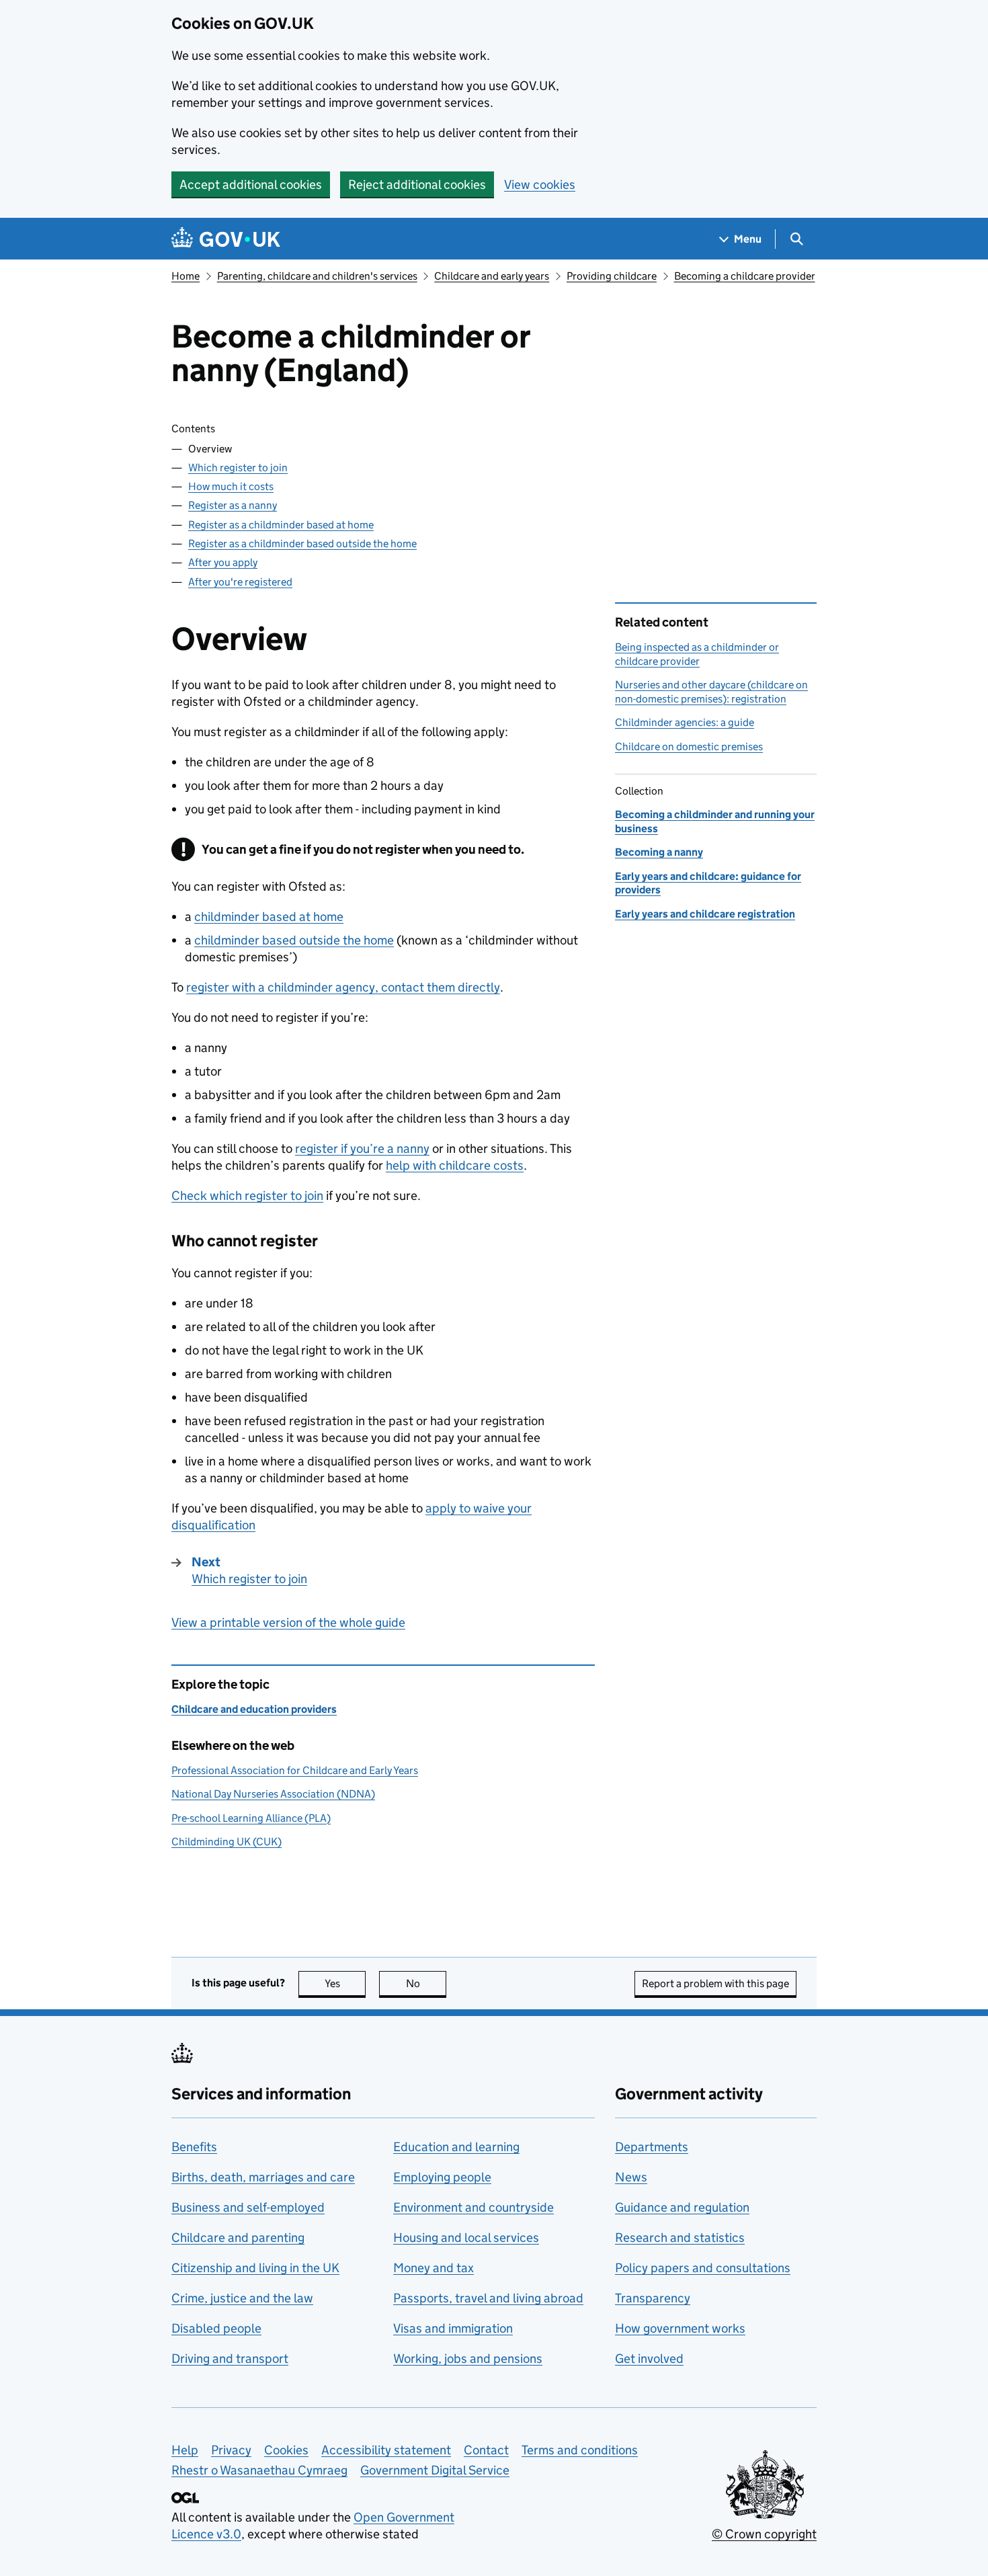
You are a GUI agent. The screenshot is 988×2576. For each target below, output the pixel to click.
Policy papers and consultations (703, 2268)
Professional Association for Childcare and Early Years (295, 1770)
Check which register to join (247, 1196)
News (631, 2177)
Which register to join (238, 468)
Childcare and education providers (254, 1709)
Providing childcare (612, 276)
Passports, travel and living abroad (488, 2298)
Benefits (194, 2147)
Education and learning (456, 2147)
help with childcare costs (455, 1165)
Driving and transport (230, 2359)
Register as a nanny (233, 505)
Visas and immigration (453, 2328)
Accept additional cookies (251, 185)
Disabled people (216, 2328)
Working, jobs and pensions (468, 2359)
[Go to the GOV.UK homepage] (226, 239)
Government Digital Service (435, 2470)
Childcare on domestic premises (689, 747)
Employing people (442, 2177)
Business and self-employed (248, 2207)
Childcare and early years (492, 276)
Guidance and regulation (682, 2207)
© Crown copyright (764, 2534)
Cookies (286, 2450)
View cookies (540, 185)
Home (186, 276)
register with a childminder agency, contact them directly (343, 987)
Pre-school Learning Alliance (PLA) (251, 1818)
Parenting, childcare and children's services (317, 276)
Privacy (231, 2450)
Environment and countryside (474, 2207)
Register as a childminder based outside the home (302, 544)
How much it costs (231, 486)
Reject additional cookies (417, 185)
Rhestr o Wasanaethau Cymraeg (259, 2470)
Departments (652, 2147)
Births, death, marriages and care (263, 2177)
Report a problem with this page (715, 1983)
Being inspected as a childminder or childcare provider (697, 654)
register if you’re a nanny (362, 1149)
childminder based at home (269, 917)
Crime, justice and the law (242, 2298)
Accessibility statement (386, 2450)
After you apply (223, 562)
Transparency (653, 2298)
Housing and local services (466, 2238)
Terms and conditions (580, 2450)
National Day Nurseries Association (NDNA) (273, 1794)
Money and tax (434, 2268)
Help (185, 2450)
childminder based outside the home (294, 940)
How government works (680, 2328)
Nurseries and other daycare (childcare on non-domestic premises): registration (711, 691)
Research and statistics (680, 2238)
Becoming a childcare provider (745, 276)
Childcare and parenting (238, 2238)
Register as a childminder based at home (281, 525)
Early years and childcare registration (705, 914)
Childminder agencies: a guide (685, 722)
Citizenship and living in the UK (255, 2268)
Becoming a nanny (659, 852)
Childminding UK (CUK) (227, 1842)
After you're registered (240, 582)
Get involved (649, 2359)
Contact (486, 2450)
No (426, 1983)
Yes (345, 1983)
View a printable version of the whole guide (288, 1622)
